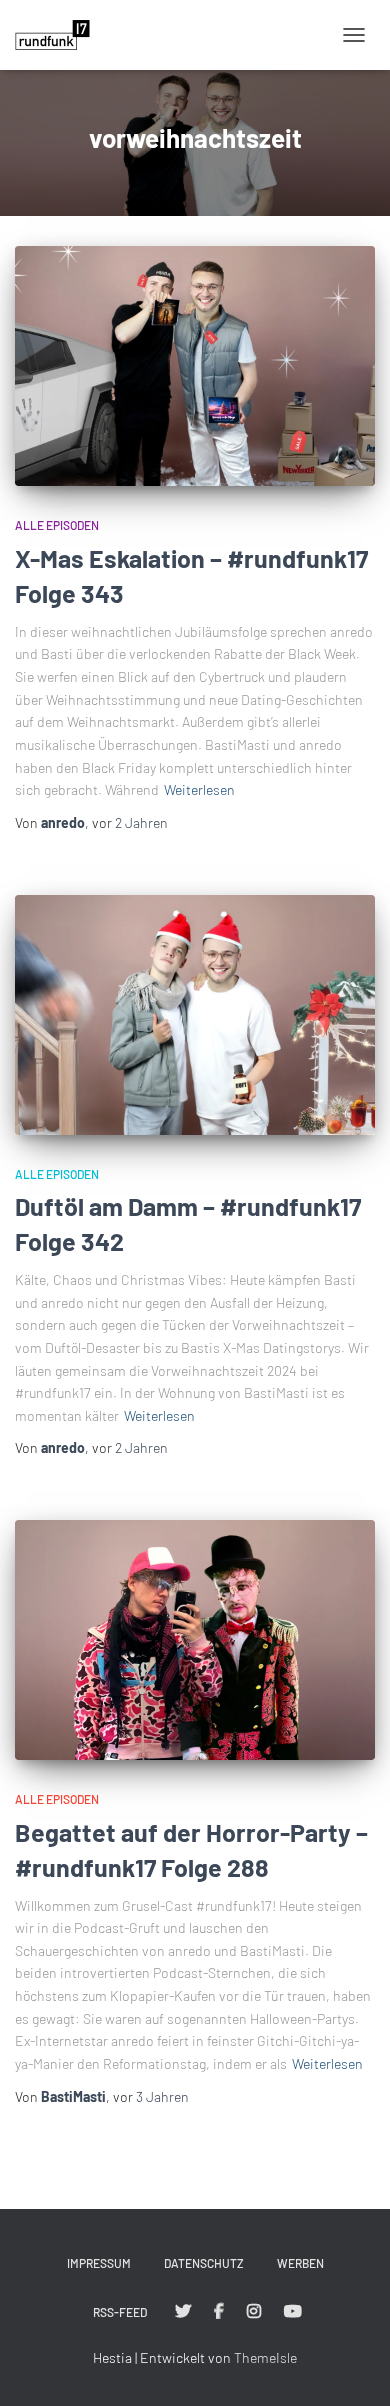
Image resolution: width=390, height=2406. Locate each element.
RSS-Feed (120, 2312)
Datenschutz (204, 2263)
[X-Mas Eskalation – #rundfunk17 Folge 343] (195, 366)
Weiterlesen (199, 789)
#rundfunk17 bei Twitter (183, 2312)
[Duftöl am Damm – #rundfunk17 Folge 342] (195, 1015)
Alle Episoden (57, 525)
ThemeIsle (265, 2357)
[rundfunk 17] (60, 35)
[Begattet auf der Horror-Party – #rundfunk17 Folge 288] (195, 1640)
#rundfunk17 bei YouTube (293, 2312)
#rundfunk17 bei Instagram (254, 2312)
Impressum (99, 2263)
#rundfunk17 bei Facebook (219, 2312)
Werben (300, 2263)
